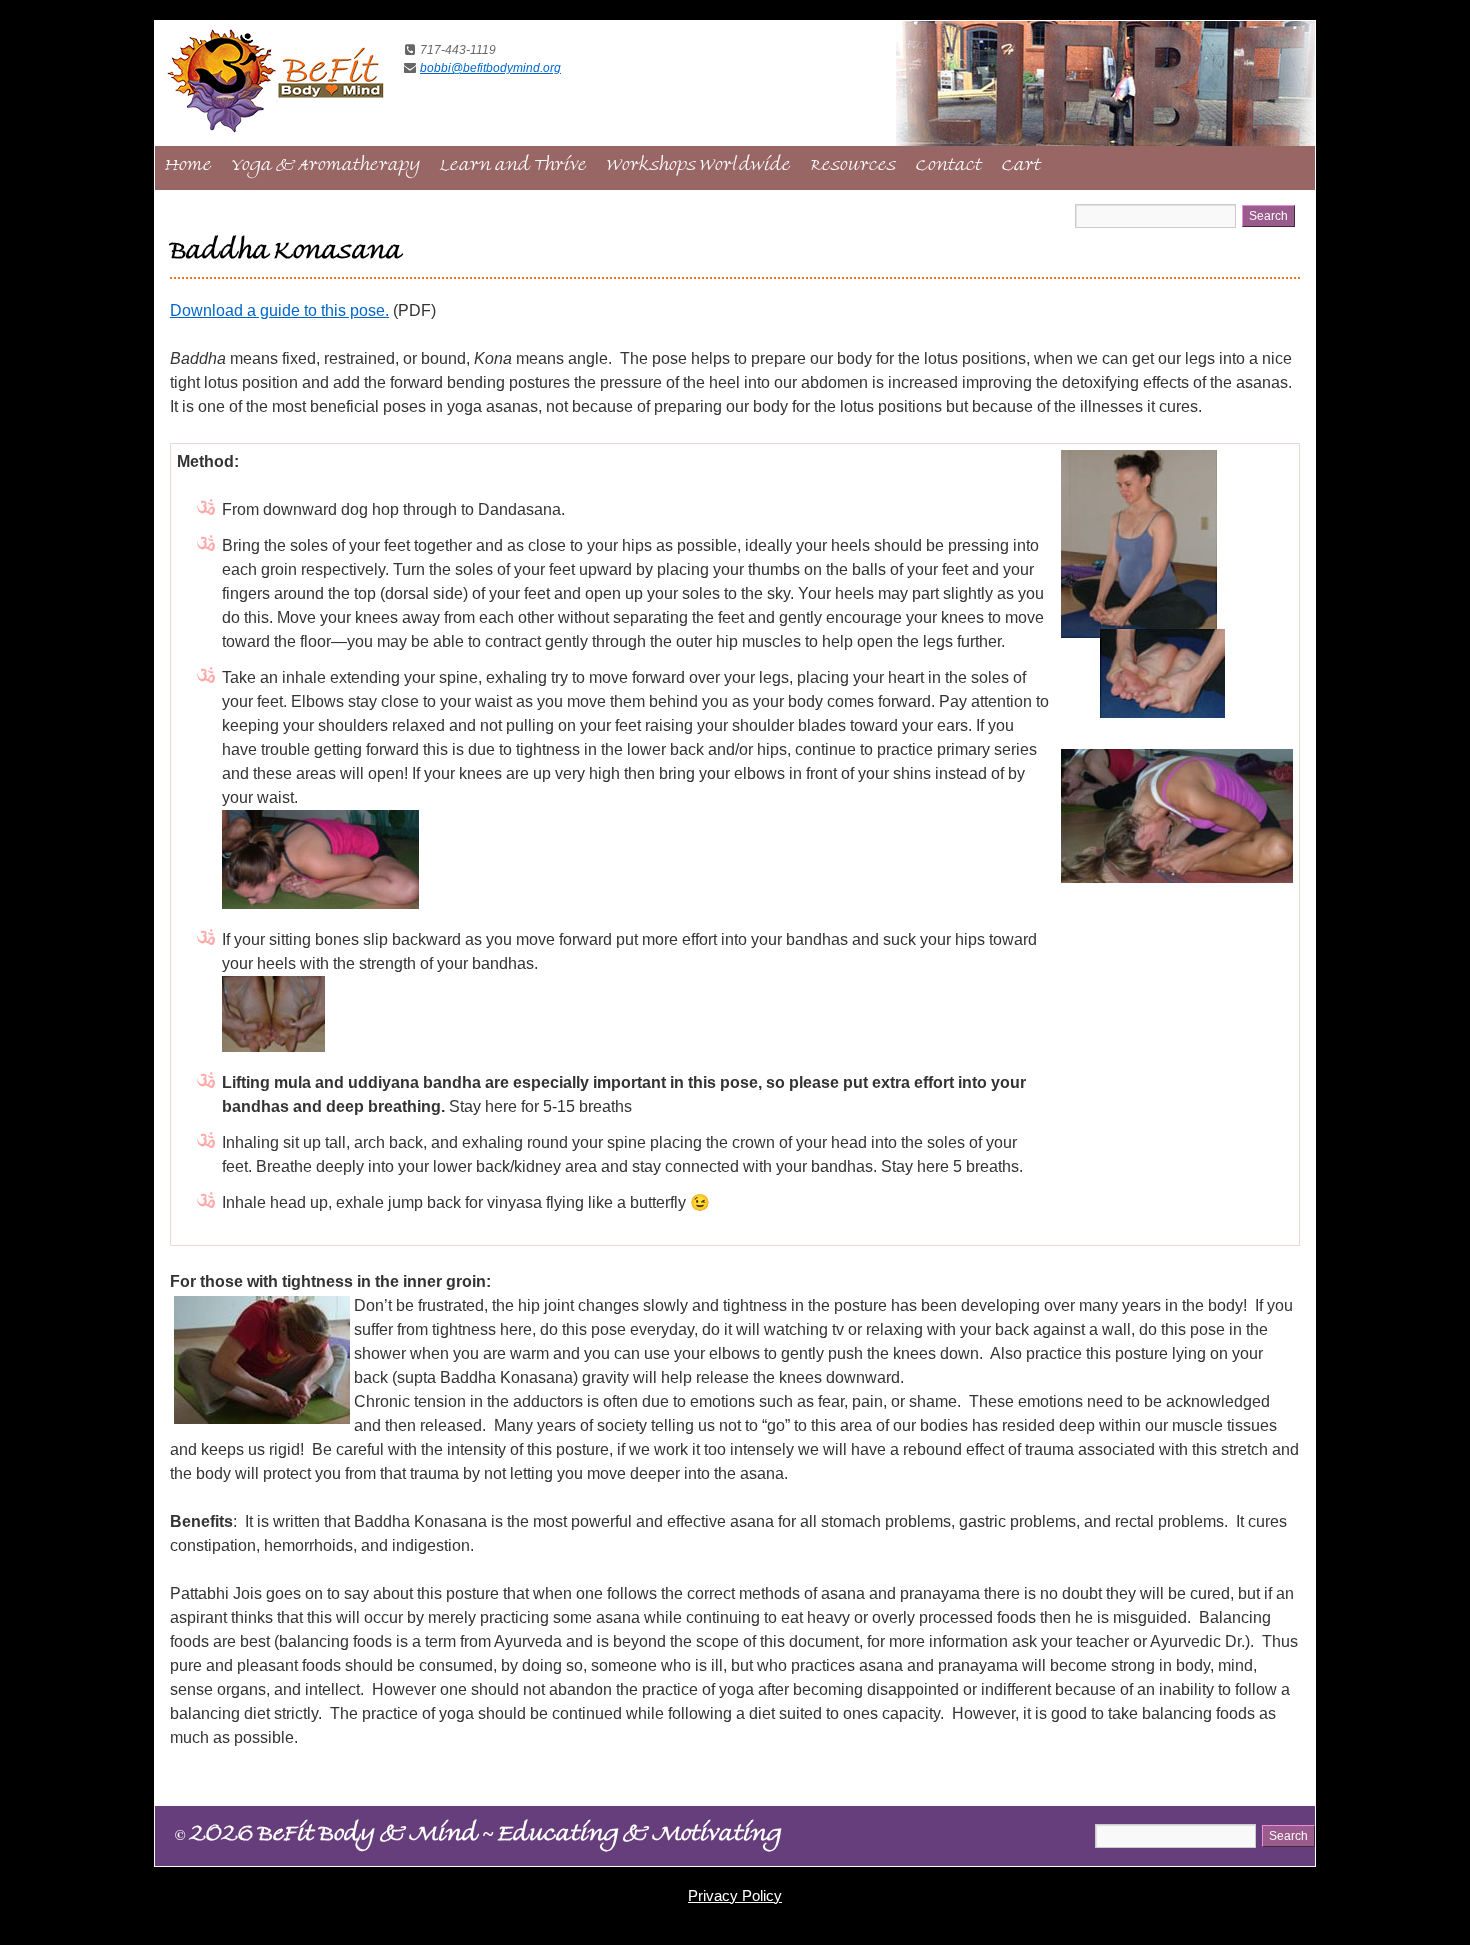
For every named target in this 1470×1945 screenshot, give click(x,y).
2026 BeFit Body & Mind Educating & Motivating (478, 1837)
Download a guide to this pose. (279, 310)
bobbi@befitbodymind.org (490, 68)
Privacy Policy (735, 1895)
